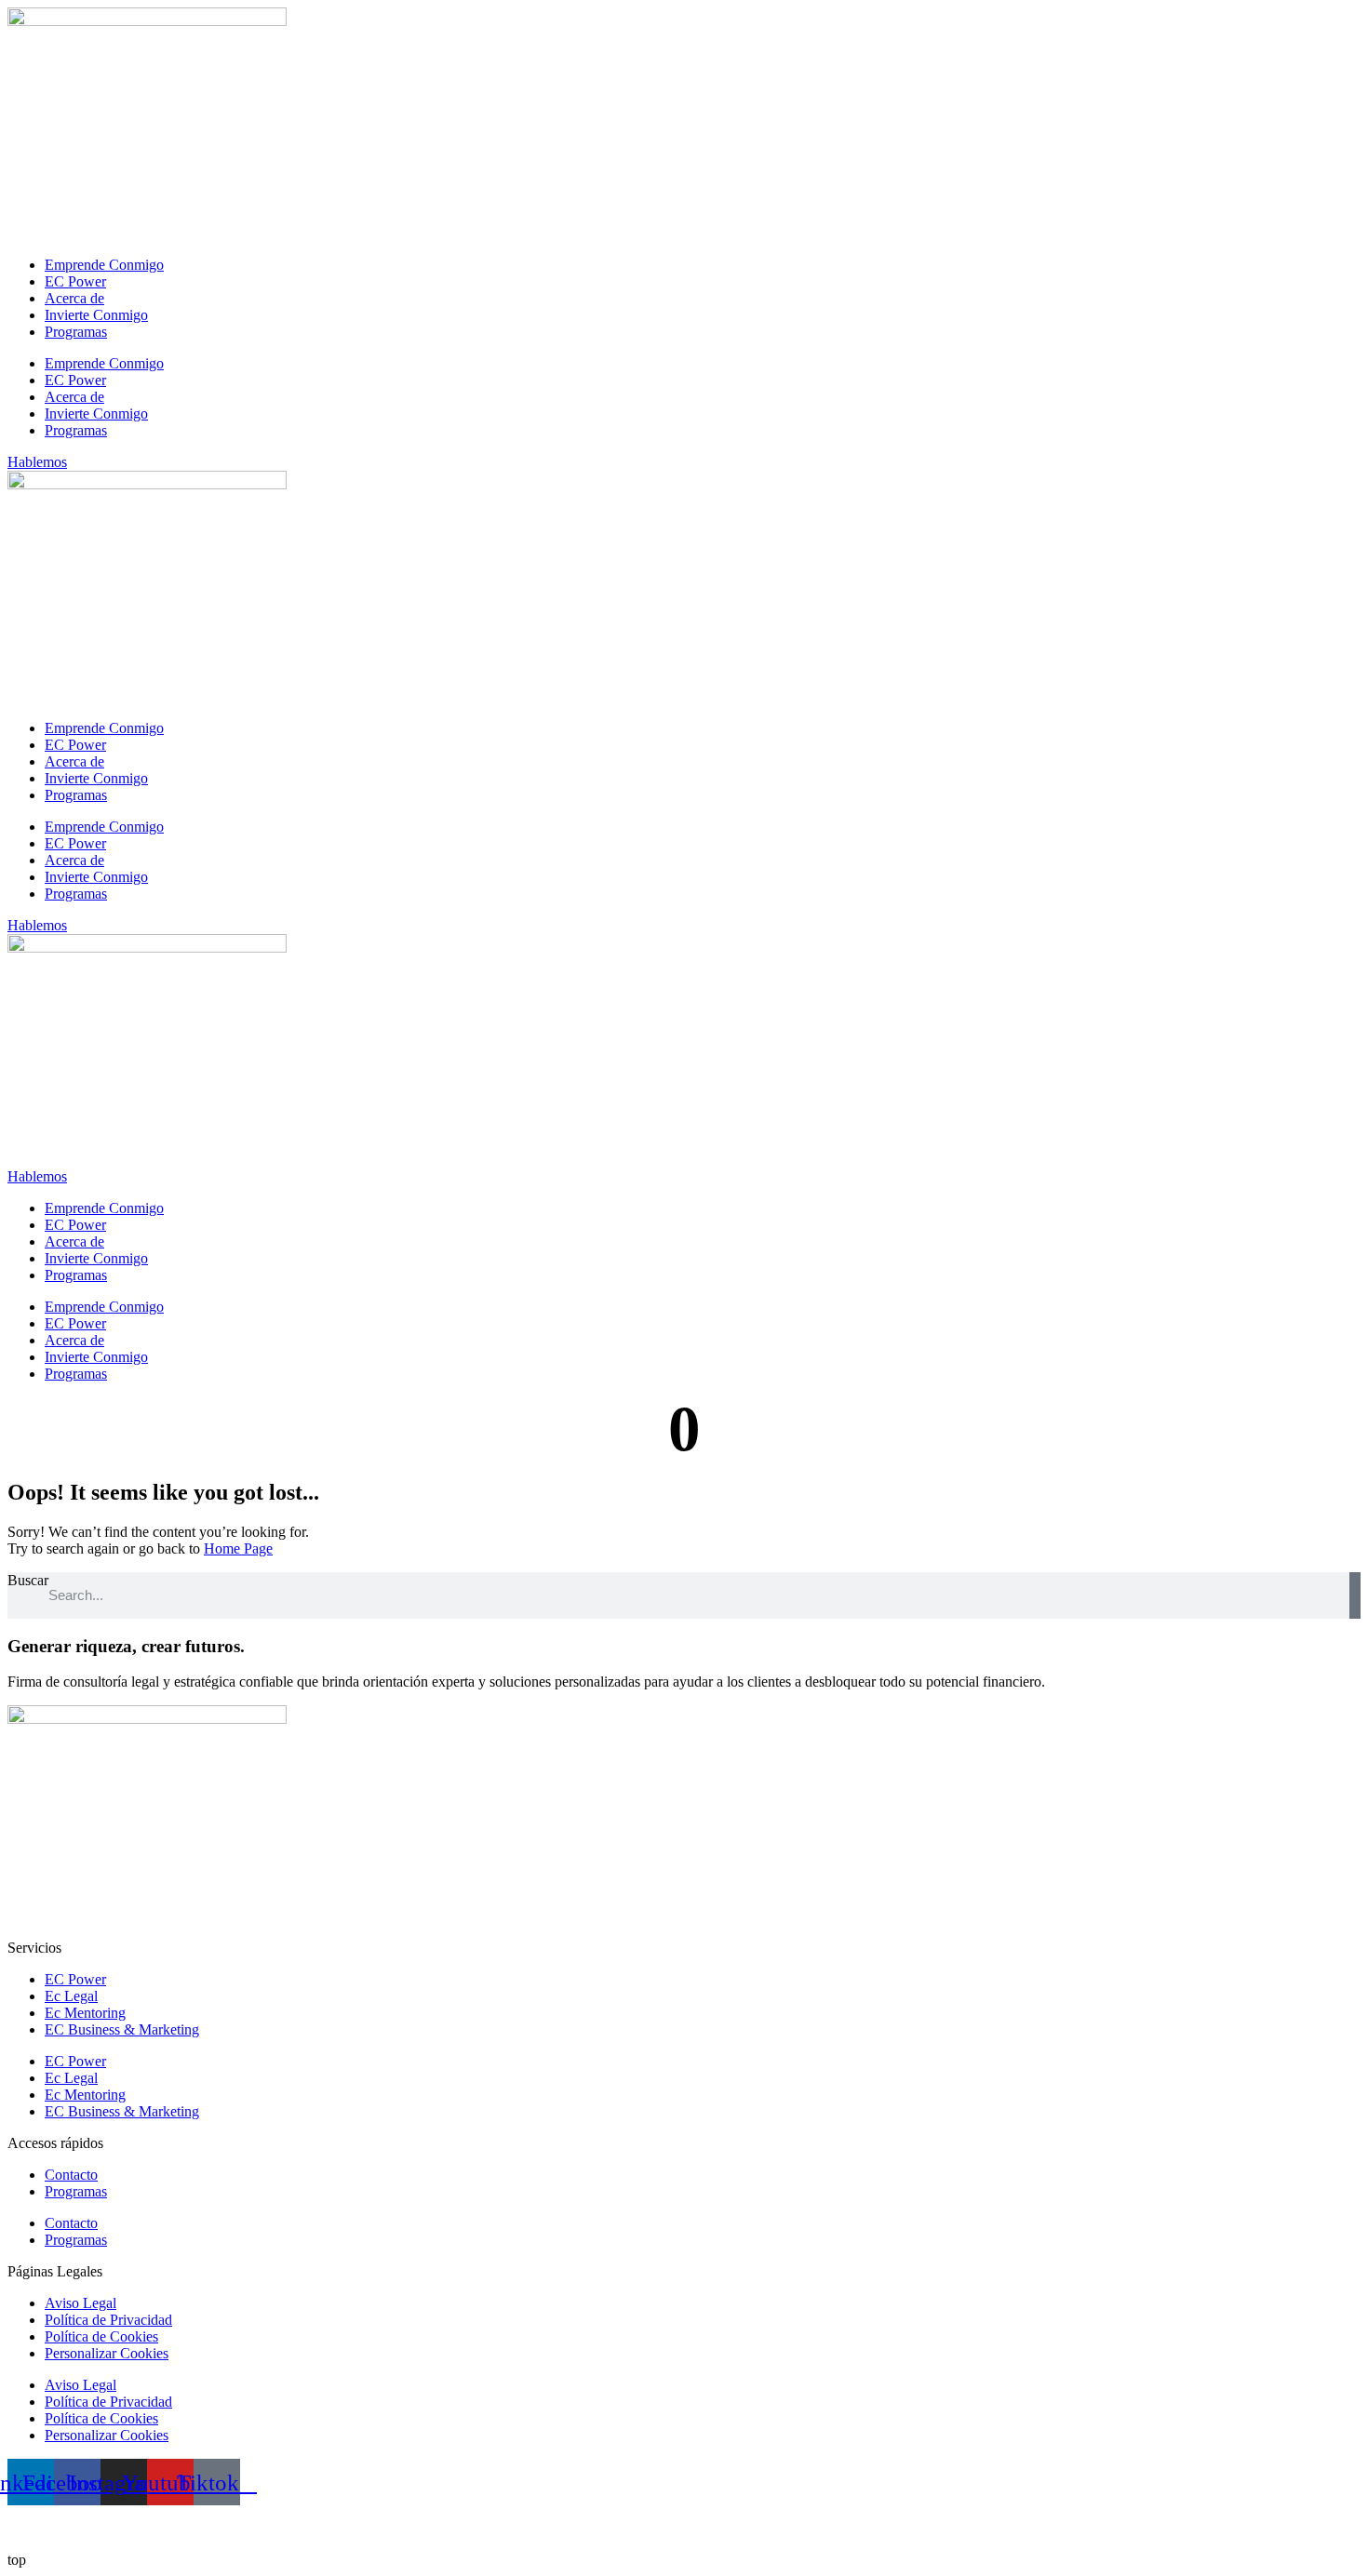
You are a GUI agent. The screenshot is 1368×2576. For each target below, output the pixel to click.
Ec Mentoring (85, 2013)
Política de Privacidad (108, 2320)
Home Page (238, 1548)
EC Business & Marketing (122, 2029)
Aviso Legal (80, 2303)
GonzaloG (136, 2528)
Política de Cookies (101, 2336)
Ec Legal (71, 1996)
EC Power (75, 281)
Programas (76, 332)
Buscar (28, 1580)
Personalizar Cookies (107, 2353)
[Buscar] (1355, 1595)
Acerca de (74, 298)
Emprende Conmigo (104, 265)
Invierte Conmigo (96, 315)
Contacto (71, 2175)
